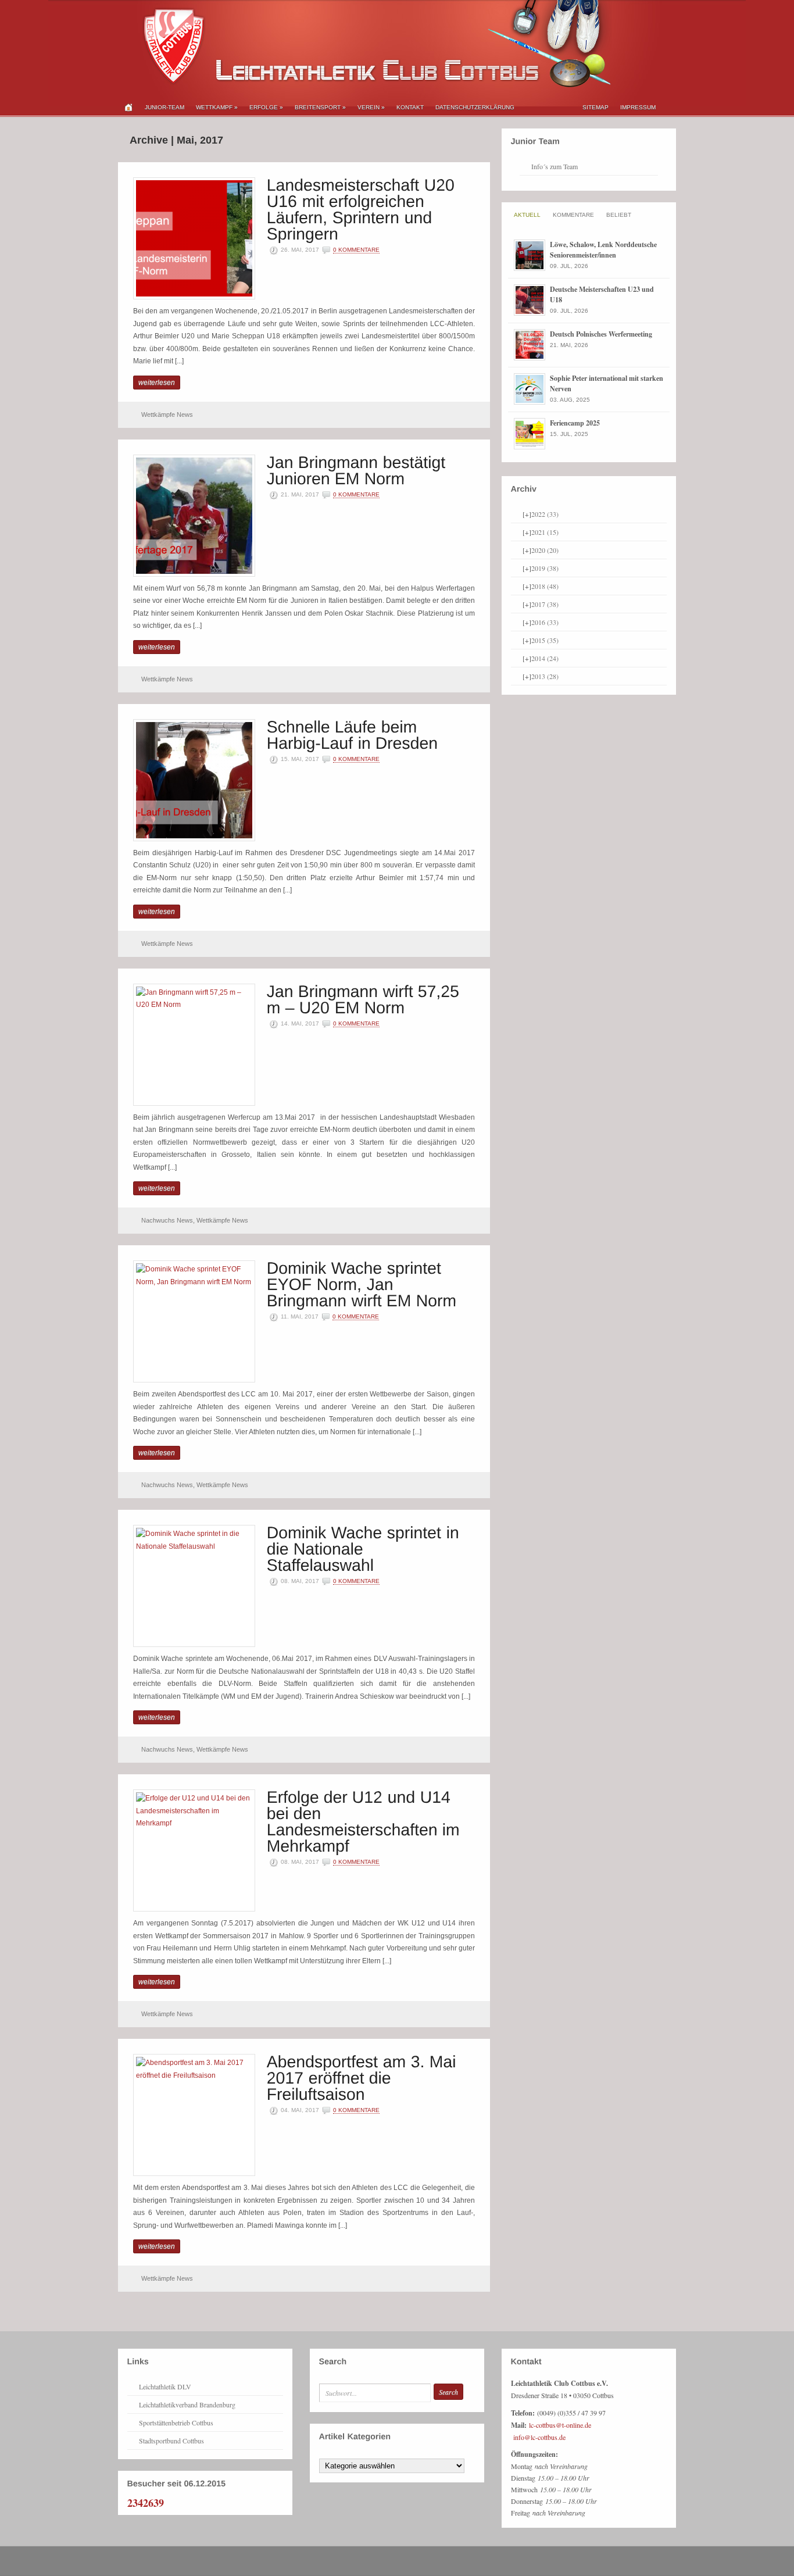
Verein (371, 107)
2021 (545, 532)
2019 (545, 568)
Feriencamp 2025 (575, 423)
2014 (545, 658)
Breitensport (320, 107)
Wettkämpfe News (167, 415)
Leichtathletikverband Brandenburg (187, 2404)
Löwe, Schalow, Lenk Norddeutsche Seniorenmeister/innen (603, 250)
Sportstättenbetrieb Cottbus (176, 2423)
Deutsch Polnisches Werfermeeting (601, 334)
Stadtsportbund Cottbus (171, 2441)
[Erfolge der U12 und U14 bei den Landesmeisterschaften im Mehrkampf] (366, 1821)
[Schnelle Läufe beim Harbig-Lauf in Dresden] (353, 734)
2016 (545, 622)
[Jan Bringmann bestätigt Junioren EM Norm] (359, 469)
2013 (545, 676)
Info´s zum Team (555, 166)
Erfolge (266, 107)
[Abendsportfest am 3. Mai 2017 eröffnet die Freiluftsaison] (364, 2077)
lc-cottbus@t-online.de (560, 2425)
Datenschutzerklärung (475, 107)
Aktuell (527, 215)
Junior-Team (164, 107)
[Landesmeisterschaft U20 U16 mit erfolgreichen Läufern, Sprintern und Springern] (363, 208)
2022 (545, 514)
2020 (545, 550)
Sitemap (595, 107)
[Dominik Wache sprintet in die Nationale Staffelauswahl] (365, 1548)
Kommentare (573, 215)
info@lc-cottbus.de (539, 2437)
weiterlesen (157, 383)
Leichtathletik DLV (165, 2386)
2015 (545, 640)
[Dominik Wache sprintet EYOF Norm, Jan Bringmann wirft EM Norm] (362, 1283)
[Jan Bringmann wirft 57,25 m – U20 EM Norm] (366, 998)
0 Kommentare (356, 250)
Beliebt (619, 215)
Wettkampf (217, 107)
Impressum (638, 107)
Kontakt (410, 107)
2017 (545, 604)
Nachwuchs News (167, 1220)
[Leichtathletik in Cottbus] (365, 85)
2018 (545, 586)
